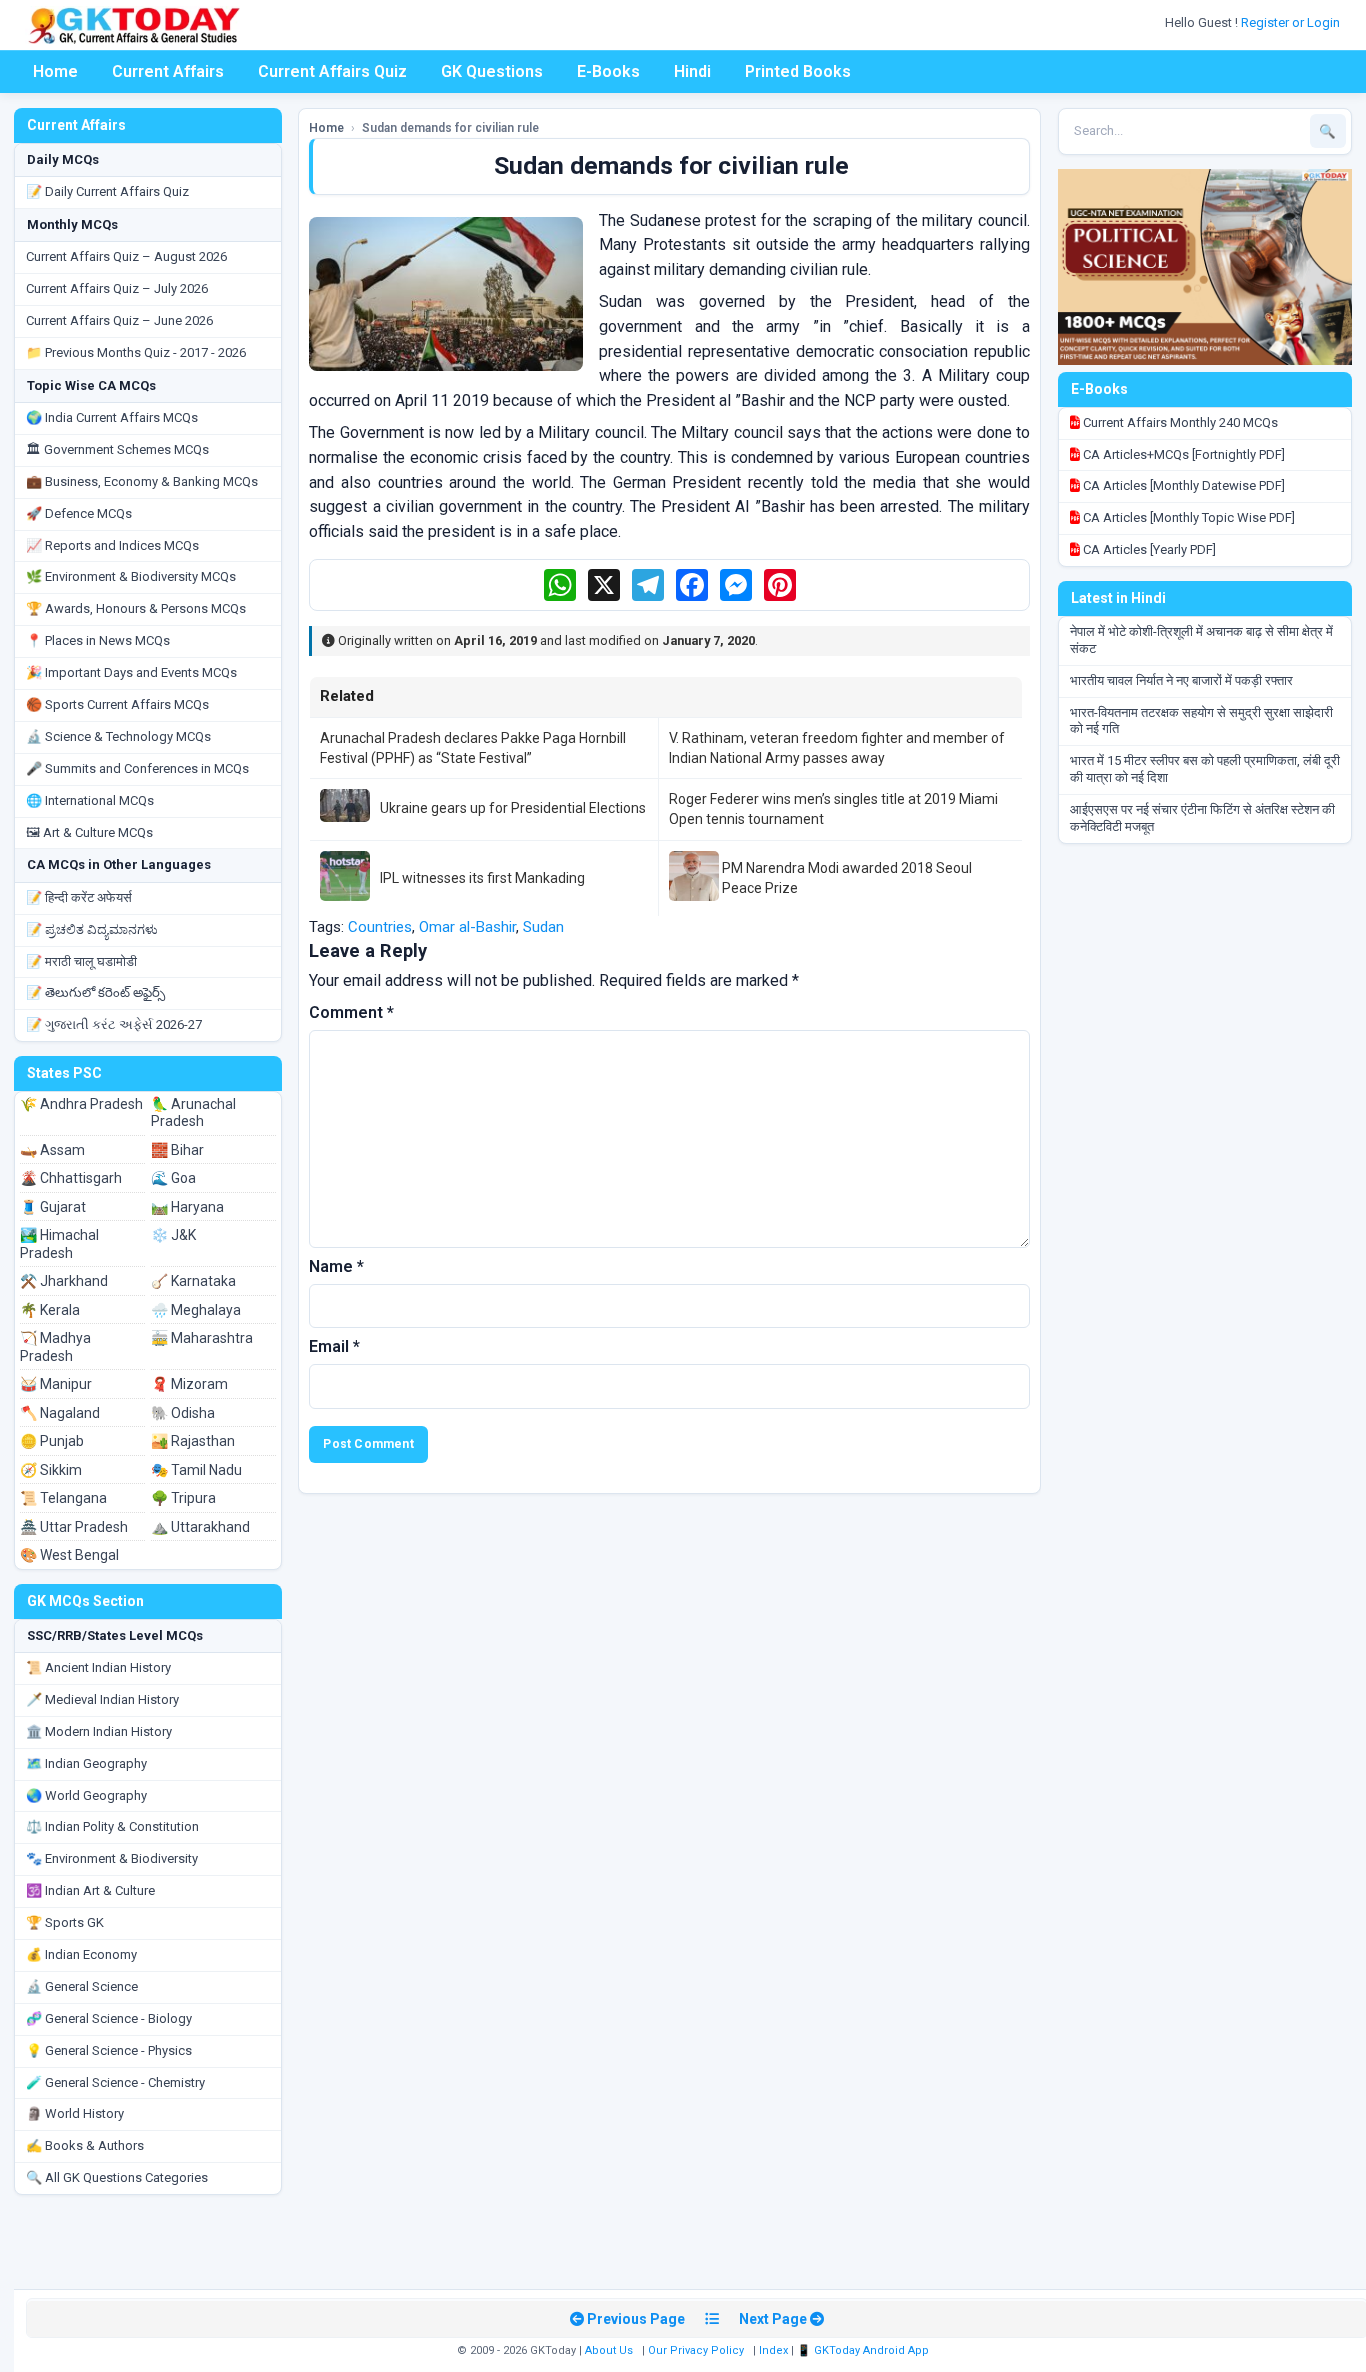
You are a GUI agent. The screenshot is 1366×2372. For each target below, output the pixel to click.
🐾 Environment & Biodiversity (112, 1858)
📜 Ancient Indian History (98, 1667)
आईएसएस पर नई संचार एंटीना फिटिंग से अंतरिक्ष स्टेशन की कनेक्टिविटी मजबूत (1202, 818)
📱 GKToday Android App (864, 2350)
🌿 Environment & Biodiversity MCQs (131, 576)
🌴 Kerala (50, 1310)
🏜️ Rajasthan (193, 1441)
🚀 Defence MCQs (79, 513)
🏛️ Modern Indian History (99, 1731)
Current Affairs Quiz (332, 71)
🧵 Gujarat (53, 1207)
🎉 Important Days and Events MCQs (131, 672)
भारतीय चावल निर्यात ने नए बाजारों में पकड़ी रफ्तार (1181, 680)
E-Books (608, 71)
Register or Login (1292, 22)
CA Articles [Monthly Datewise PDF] (1182, 485)
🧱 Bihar (177, 1150)
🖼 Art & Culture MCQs (89, 832)
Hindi (692, 71)
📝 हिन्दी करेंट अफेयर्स (79, 897)
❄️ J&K (173, 1235)
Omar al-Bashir (467, 927)
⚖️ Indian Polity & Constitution (112, 1826)
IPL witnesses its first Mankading (482, 878)
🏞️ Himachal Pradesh (59, 1244)
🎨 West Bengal (69, 1555)
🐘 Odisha (183, 1413)
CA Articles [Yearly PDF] (1148, 549)
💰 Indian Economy (81, 1954)
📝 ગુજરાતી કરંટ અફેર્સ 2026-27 (114, 1024)
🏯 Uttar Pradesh (74, 1527)
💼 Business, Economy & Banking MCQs (142, 481)
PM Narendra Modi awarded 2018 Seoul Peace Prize (847, 878)
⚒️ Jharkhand (64, 1281)
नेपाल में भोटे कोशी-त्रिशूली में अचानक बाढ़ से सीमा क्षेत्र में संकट (1201, 640)
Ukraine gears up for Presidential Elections (513, 808)
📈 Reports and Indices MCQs (112, 545)
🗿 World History (75, 2113)
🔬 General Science (82, 1986)
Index (773, 2350)
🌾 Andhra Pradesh (81, 1104)
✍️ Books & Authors (85, 2145)
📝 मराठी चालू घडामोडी (81, 961)
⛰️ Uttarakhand (200, 1527)
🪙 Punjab (52, 1441)
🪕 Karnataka (193, 1281)
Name (336, 1266)
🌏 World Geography (86, 1795)
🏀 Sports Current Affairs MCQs (117, 704)
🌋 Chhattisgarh (71, 1178)
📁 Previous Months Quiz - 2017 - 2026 (136, 352)
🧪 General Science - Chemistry (115, 2082)
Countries (380, 927)
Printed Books (798, 71)
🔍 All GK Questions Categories (117, 2177)
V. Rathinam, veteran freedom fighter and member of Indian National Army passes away (837, 748)
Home (55, 71)
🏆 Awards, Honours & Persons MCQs (136, 608)
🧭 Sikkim (51, 1470)
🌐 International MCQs (90, 800)
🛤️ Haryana (187, 1207)
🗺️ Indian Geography (86, 1763)
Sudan (543, 927)
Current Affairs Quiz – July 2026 (117, 288)
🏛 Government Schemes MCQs (117, 449)
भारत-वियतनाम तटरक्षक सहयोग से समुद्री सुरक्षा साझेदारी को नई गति (1201, 721)
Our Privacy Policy (696, 2350)
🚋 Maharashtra (202, 1338)
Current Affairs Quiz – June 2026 (119, 320)
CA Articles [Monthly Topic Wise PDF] (1187, 517)
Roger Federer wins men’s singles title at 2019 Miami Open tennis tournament (833, 809)
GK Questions (492, 71)
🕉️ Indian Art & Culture (90, 1890)
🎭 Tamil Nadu (196, 1470)
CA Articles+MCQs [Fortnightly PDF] (1182, 454)
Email (334, 1346)
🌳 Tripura (183, 1498)
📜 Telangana (63, 1498)
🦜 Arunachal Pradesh (193, 1113)
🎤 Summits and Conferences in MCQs (137, 768)
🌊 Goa (173, 1178)
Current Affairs (168, 71)
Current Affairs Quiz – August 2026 (126, 256)
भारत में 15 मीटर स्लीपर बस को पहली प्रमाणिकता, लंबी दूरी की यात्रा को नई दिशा (1205, 769)
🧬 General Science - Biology (109, 2018)
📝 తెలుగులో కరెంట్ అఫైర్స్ (95, 992)
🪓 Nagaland (60, 1413)
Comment (351, 1012)
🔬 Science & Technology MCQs (118, 736)
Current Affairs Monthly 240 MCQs (1179, 422)
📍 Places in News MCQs (98, 640)
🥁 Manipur (56, 1384)
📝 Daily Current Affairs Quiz (107, 191)
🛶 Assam (52, 1150)
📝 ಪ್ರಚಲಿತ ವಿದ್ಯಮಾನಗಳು (92, 929)
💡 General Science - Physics (109, 2050)
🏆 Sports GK (65, 1922)
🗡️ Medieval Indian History (102, 1699)
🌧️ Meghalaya (196, 1310)
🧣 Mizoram (189, 1384)
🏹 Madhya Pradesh (55, 1347)
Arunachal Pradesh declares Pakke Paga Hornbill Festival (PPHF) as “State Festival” (473, 748)
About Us (609, 2350)
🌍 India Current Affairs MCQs (112, 417)
